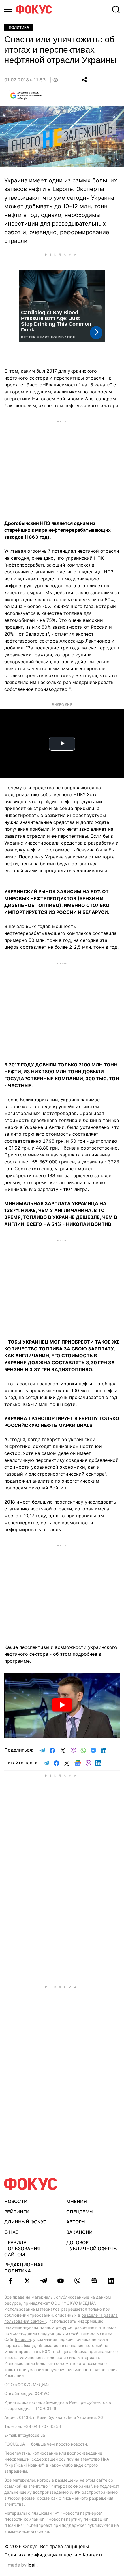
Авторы (76, 2222)
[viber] (77, 2281)
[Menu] (8, 9)
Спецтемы (80, 2212)
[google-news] (94, 2281)
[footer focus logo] (31, 2184)
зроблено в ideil (23, 2565)
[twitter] (27, 2281)
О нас (12, 2232)
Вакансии (79, 2232)
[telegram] (44, 2281)
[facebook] (10, 2281)
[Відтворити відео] (62, 1705)
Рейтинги (17, 2212)
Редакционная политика (24, 2268)
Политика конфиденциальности (41, 2555)
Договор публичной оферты (92, 2246)
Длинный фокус (26, 2222)
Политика (19, 28)
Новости (16, 2201)
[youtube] (61, 2281)
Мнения (77, 2201)
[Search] (116, 9)
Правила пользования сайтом (22, 2249)
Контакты (94, 2555)
